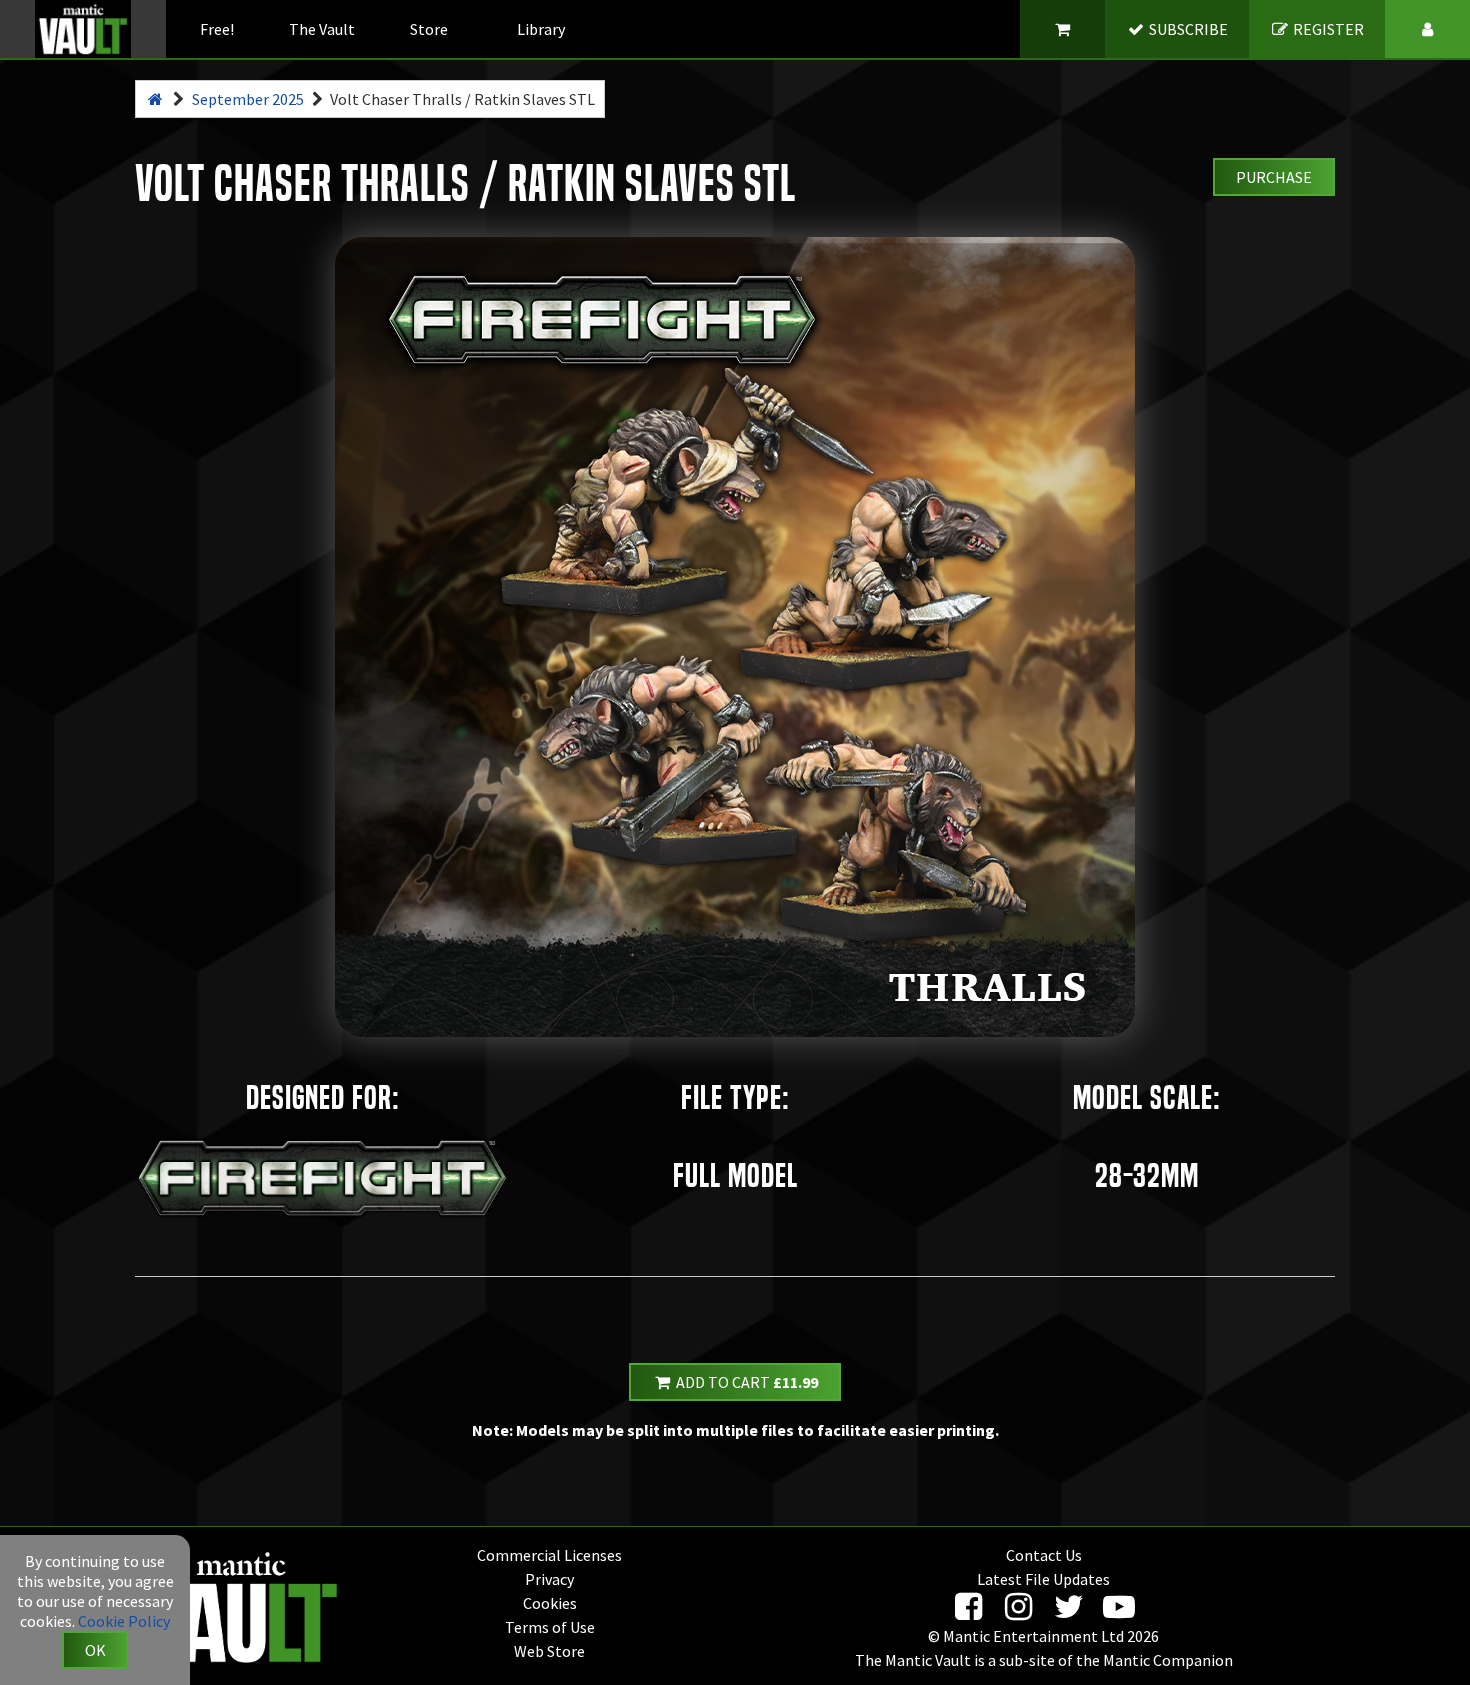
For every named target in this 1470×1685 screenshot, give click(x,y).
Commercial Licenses (549, 1555)
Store (429, 29)
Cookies (550, 1603)
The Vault (322, 29)
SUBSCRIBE (1187, 29)
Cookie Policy (124, 1621)
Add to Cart (745, 1382)
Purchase (1274, 177)
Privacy (549, 1579)
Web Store (549, 1651)
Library (541, 29)
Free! (217, 29)
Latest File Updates (1043, 1579)
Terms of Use (550, 1627)
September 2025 (248, 99)
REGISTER (1327, 29)
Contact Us (1044, 1555)
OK (95, 1650)
